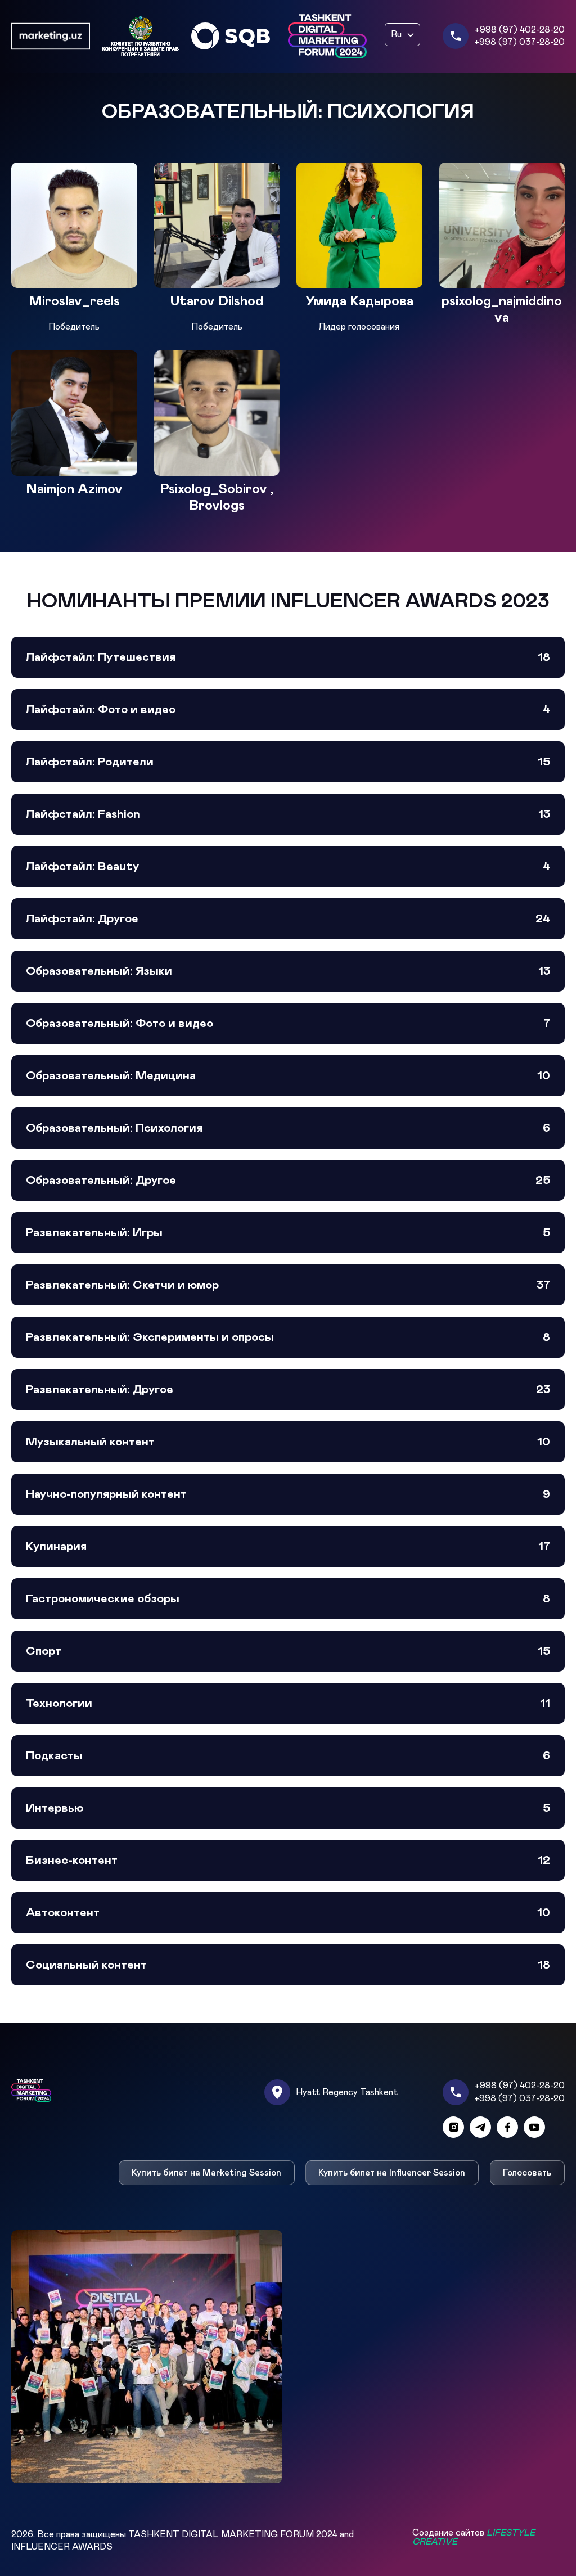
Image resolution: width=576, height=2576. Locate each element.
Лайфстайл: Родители (288, 762)
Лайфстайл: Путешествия (288, 657)
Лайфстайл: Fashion (288, 814)
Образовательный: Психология (288, 1128)
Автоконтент (288, 1913)
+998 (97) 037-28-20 (519, 42)
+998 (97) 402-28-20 (520, 30)
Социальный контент (288, 1965)
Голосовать (528, 2173)
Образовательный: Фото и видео (288, 1023)
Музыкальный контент (288, 1442)
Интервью (288, 1808)
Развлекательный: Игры (288, 1233)
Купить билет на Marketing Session (206, 2173)
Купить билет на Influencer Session (392, 2173)
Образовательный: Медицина (288, 1076)
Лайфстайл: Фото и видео (288, 710)
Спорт (288, 1651)
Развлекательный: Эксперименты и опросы (288, 1337)
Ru (396, 34)
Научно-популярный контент (288, 1494)
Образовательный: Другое (288, 1180)
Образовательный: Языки (288, 971)
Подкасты (288, 1756)
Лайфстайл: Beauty (288, 866)
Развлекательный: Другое (288, 1390)
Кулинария (288, 1546)
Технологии (288, 1703)
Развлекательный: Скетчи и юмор (288, 1285)
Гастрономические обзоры (288, 1599)
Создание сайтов (474, 2537)
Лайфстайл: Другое (288, 919)
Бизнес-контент (288, 1860)
